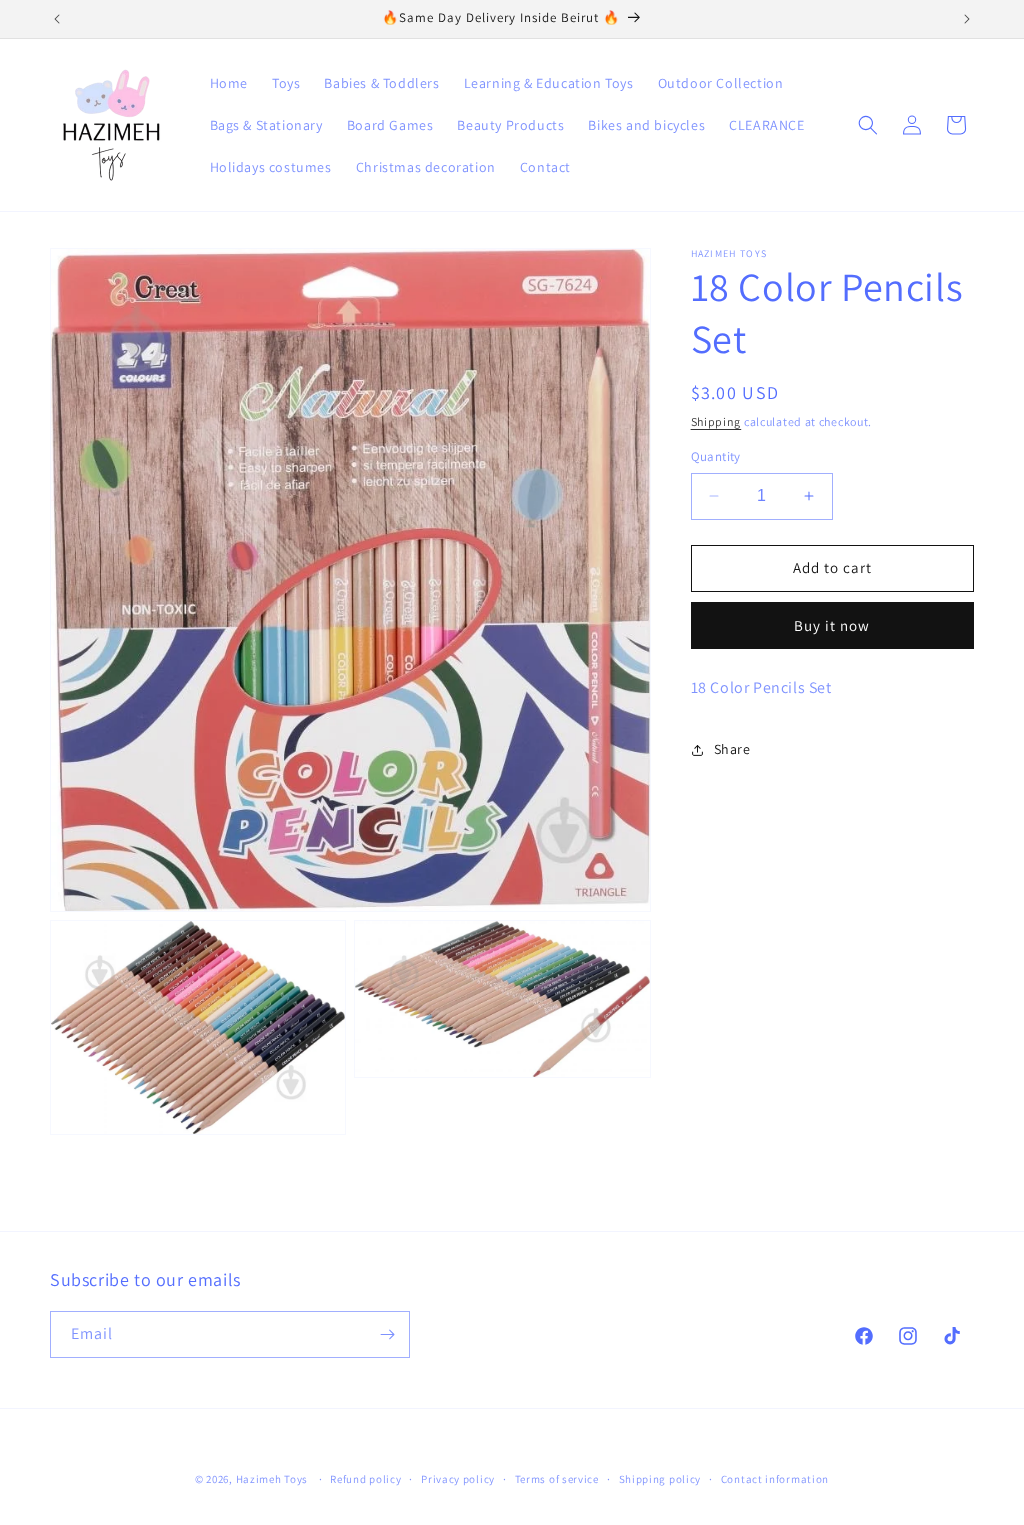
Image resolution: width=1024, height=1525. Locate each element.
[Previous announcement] (57, 19)
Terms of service (557, 1479)
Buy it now (832, 625)
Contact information (775, 1479)
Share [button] (732, 749)
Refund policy (365, 1479)
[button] (868, 125)
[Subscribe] (387, 1334)
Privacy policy (458, 1479)
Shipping (716, 421)
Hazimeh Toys (272, 1479)
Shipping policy (660, 1479)
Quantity (716, 456)
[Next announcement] (967, 19)
